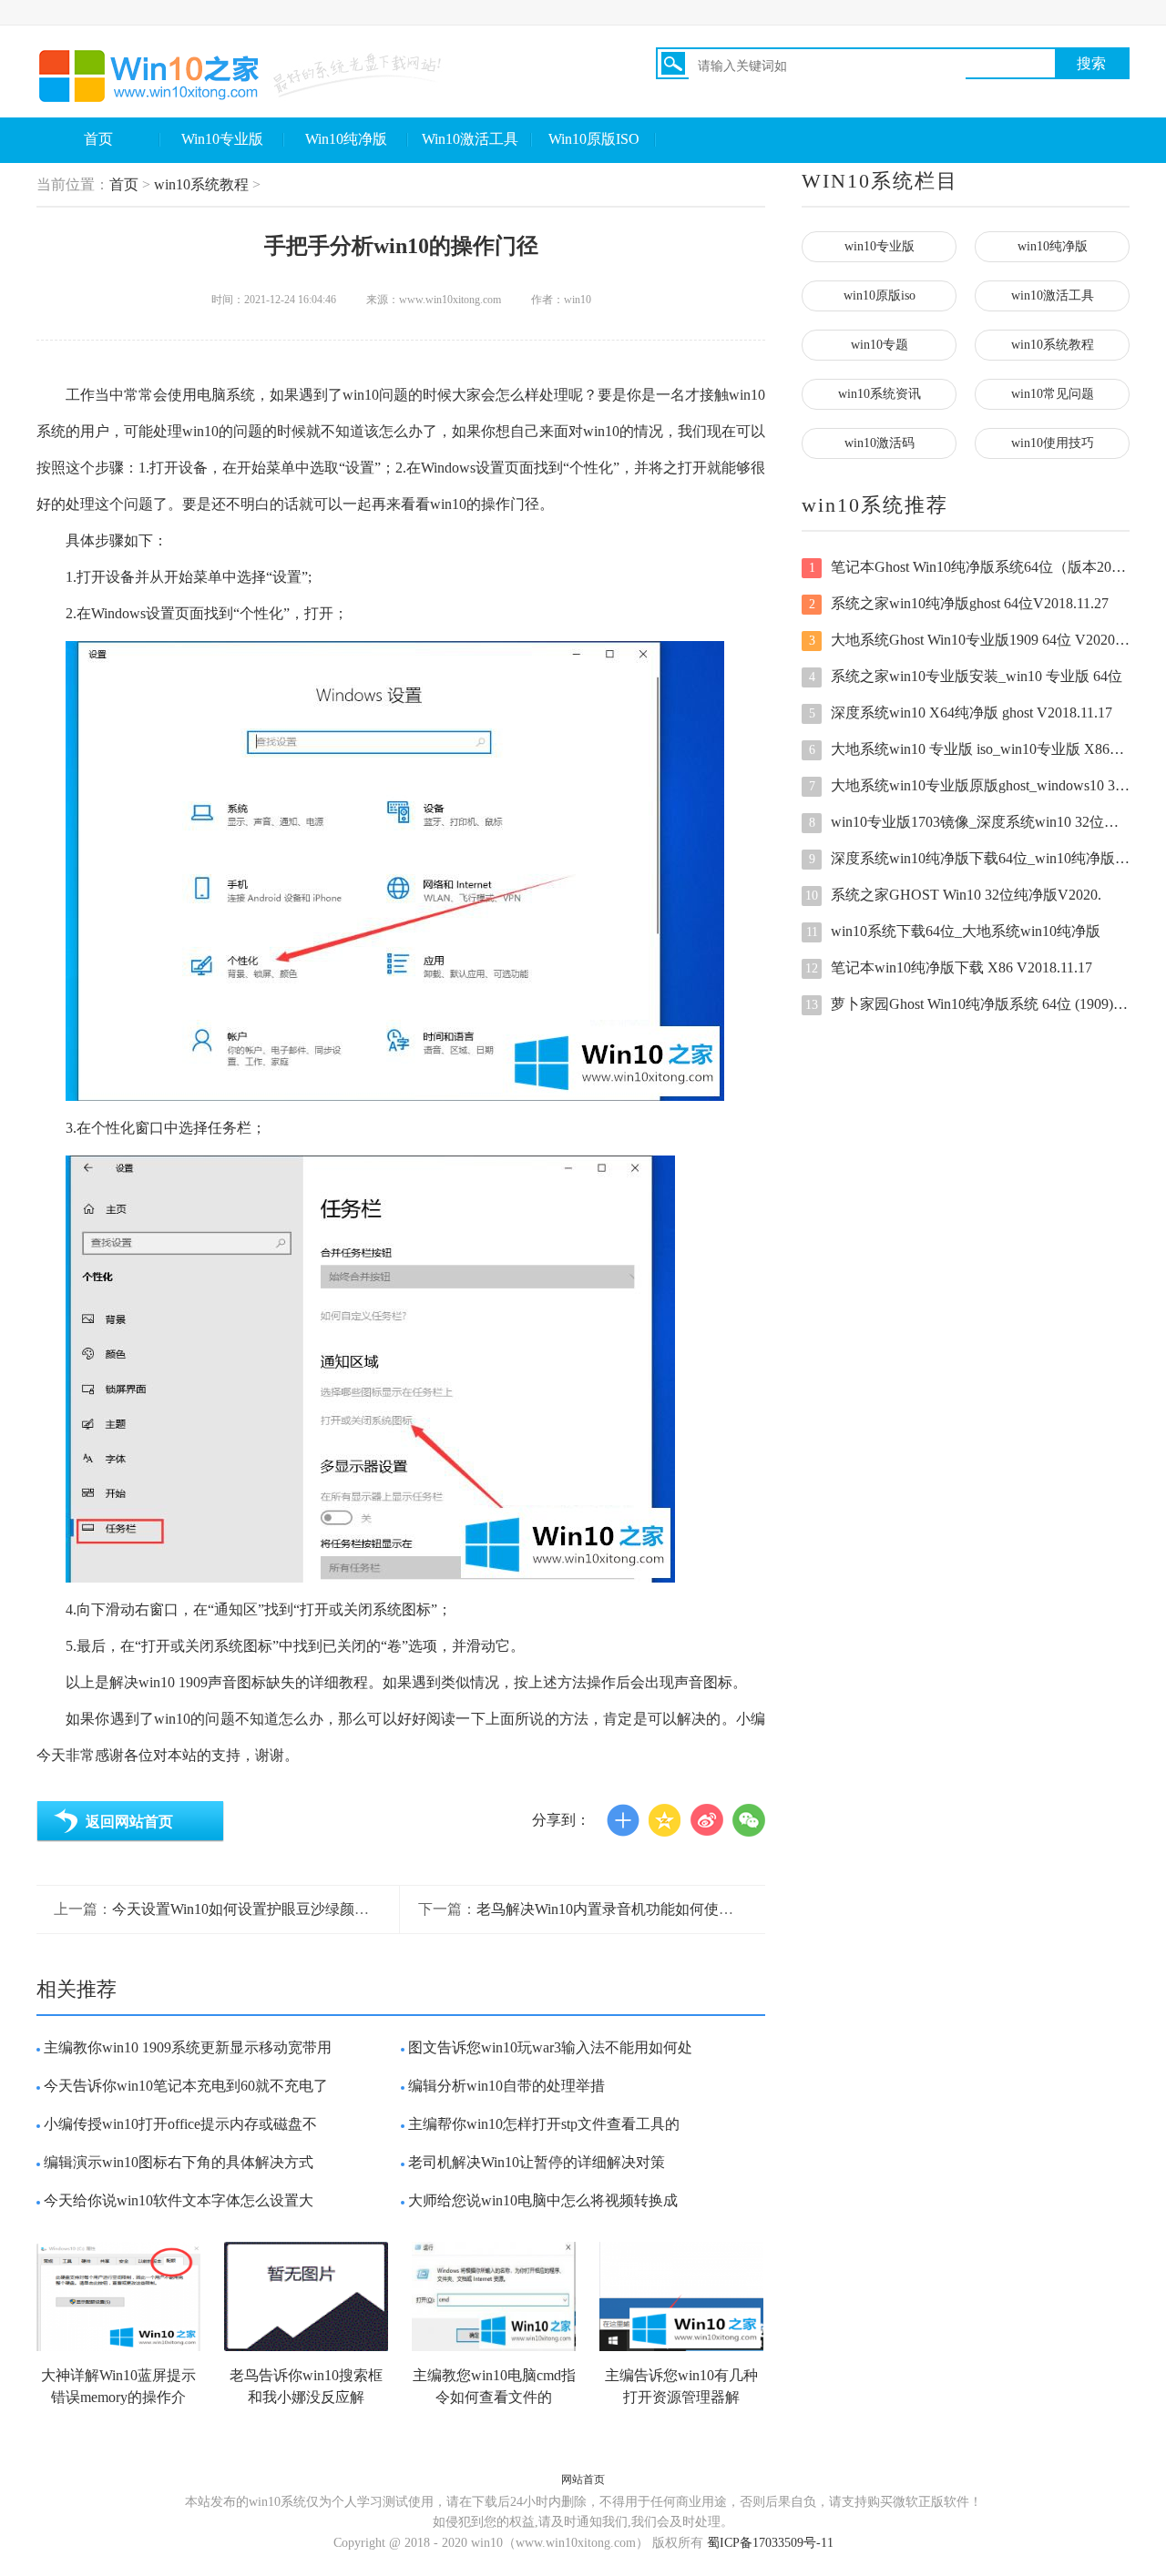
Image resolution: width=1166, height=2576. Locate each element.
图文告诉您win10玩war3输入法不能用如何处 (550, 2047)
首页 (98, 139)
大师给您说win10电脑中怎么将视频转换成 (543, 2200)
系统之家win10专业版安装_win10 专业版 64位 (966, 676)
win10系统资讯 (880, 394)
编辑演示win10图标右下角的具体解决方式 (179, 2162)
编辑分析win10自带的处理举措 (506, 2086)
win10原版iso (880, 295)
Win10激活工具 (470, 139)
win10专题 (880, 345)
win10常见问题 (1053, 394)
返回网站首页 (129, 1822)
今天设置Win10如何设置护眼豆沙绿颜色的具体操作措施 (291, 1909)
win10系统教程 (201, 184)
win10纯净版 (1053, 246)
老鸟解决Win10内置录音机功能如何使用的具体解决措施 (656, 1909)
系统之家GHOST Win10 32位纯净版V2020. (953, 895)
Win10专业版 (222, 139)
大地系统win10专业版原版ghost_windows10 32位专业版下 (969, 785)
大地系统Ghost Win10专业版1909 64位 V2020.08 (969, 640)
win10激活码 (880, 443)
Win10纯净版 (346, 139)
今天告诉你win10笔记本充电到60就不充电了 (186, 2086)
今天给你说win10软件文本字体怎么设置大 (179, 2200)
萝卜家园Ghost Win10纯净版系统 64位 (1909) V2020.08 (967, 1004)
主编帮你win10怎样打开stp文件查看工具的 (544, 2124)
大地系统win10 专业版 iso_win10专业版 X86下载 (969, 749)
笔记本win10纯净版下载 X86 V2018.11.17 (949, 967)
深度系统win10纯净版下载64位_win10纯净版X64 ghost (969, 858)
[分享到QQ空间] (665, 1820)
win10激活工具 (1053, 295)
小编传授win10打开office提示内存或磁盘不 (180, 2124)
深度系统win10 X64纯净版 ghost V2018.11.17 (961, 713)
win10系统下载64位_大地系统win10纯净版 (954, 931)
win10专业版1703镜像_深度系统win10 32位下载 (969, 822)
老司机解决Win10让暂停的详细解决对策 (537, 2162)
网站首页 (583, 2479)
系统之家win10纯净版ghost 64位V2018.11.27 (959, 603)
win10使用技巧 (1053, 443)
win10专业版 (880, 246)
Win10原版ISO (594, 139)
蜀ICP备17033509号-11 (770, 2543)
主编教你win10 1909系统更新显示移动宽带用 (188, 2047)
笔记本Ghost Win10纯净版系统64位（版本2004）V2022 (969, 567)
